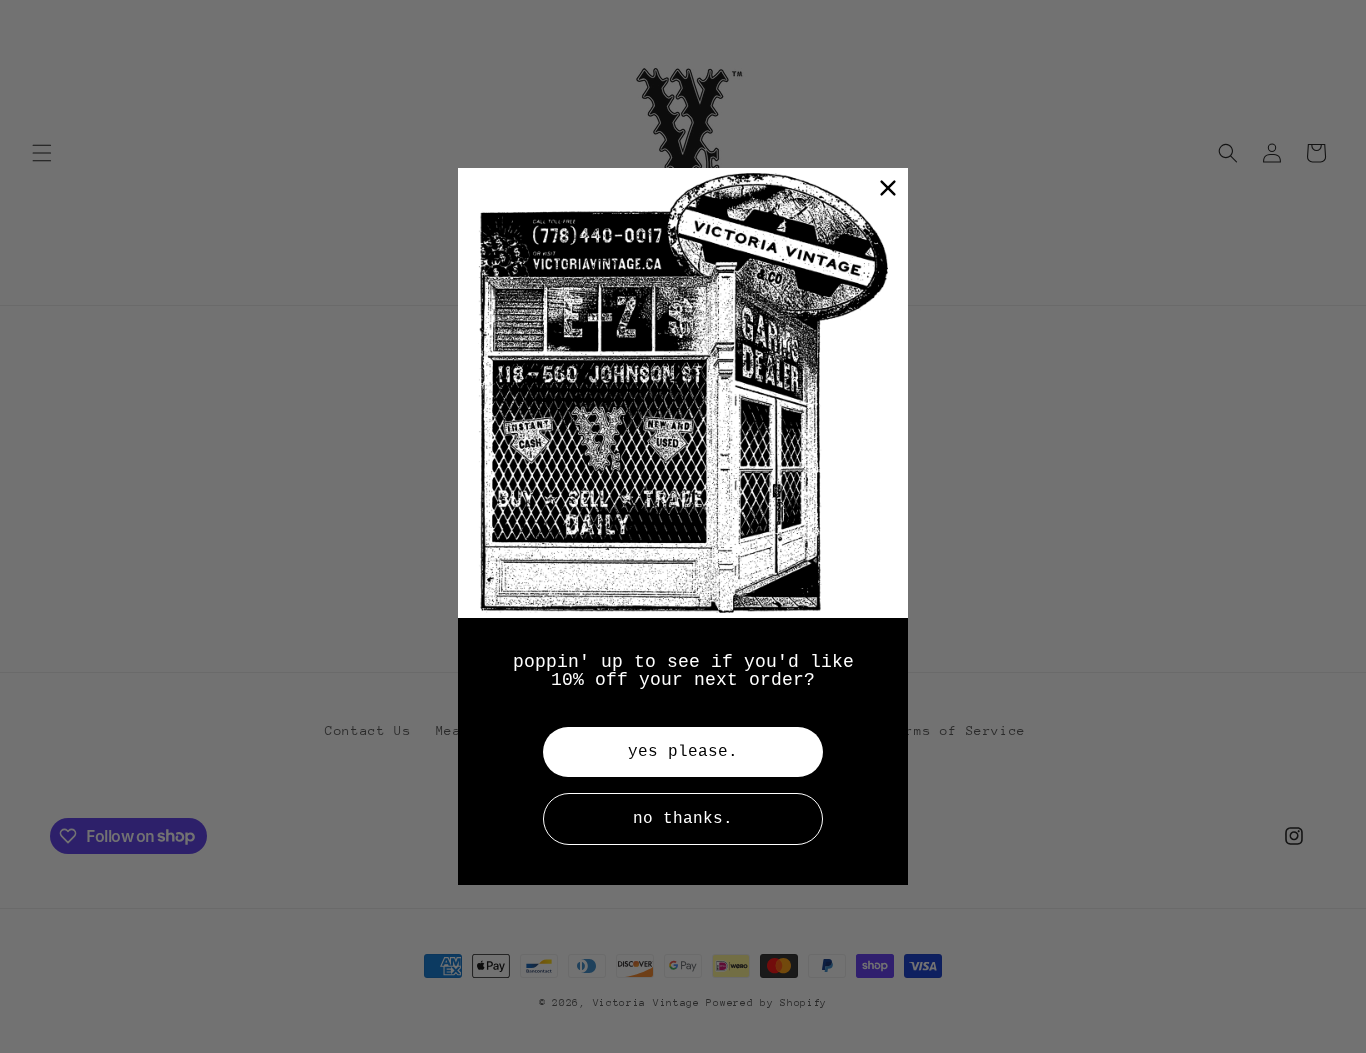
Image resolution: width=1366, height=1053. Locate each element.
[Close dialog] (888, 188)
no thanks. (683, 819)
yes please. (683, 752)
